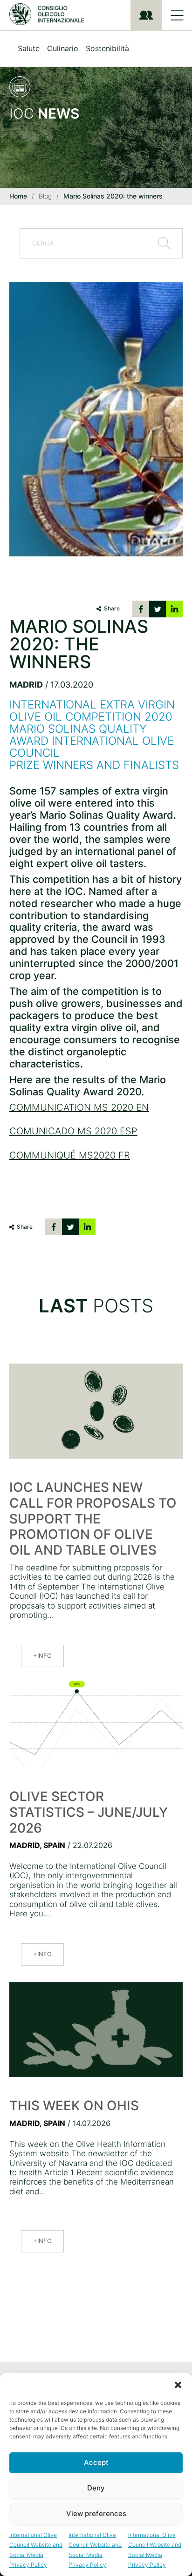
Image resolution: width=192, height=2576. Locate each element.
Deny (96, 2488)
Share (112, 608)
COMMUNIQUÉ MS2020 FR (70, 1155)
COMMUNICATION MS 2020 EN (79, 1107)
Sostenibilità (107, 48)
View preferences (96, 2513)
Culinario (63, 48)
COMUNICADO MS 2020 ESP (73, 1131)
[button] (178, 2385)
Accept (96, 2462)
